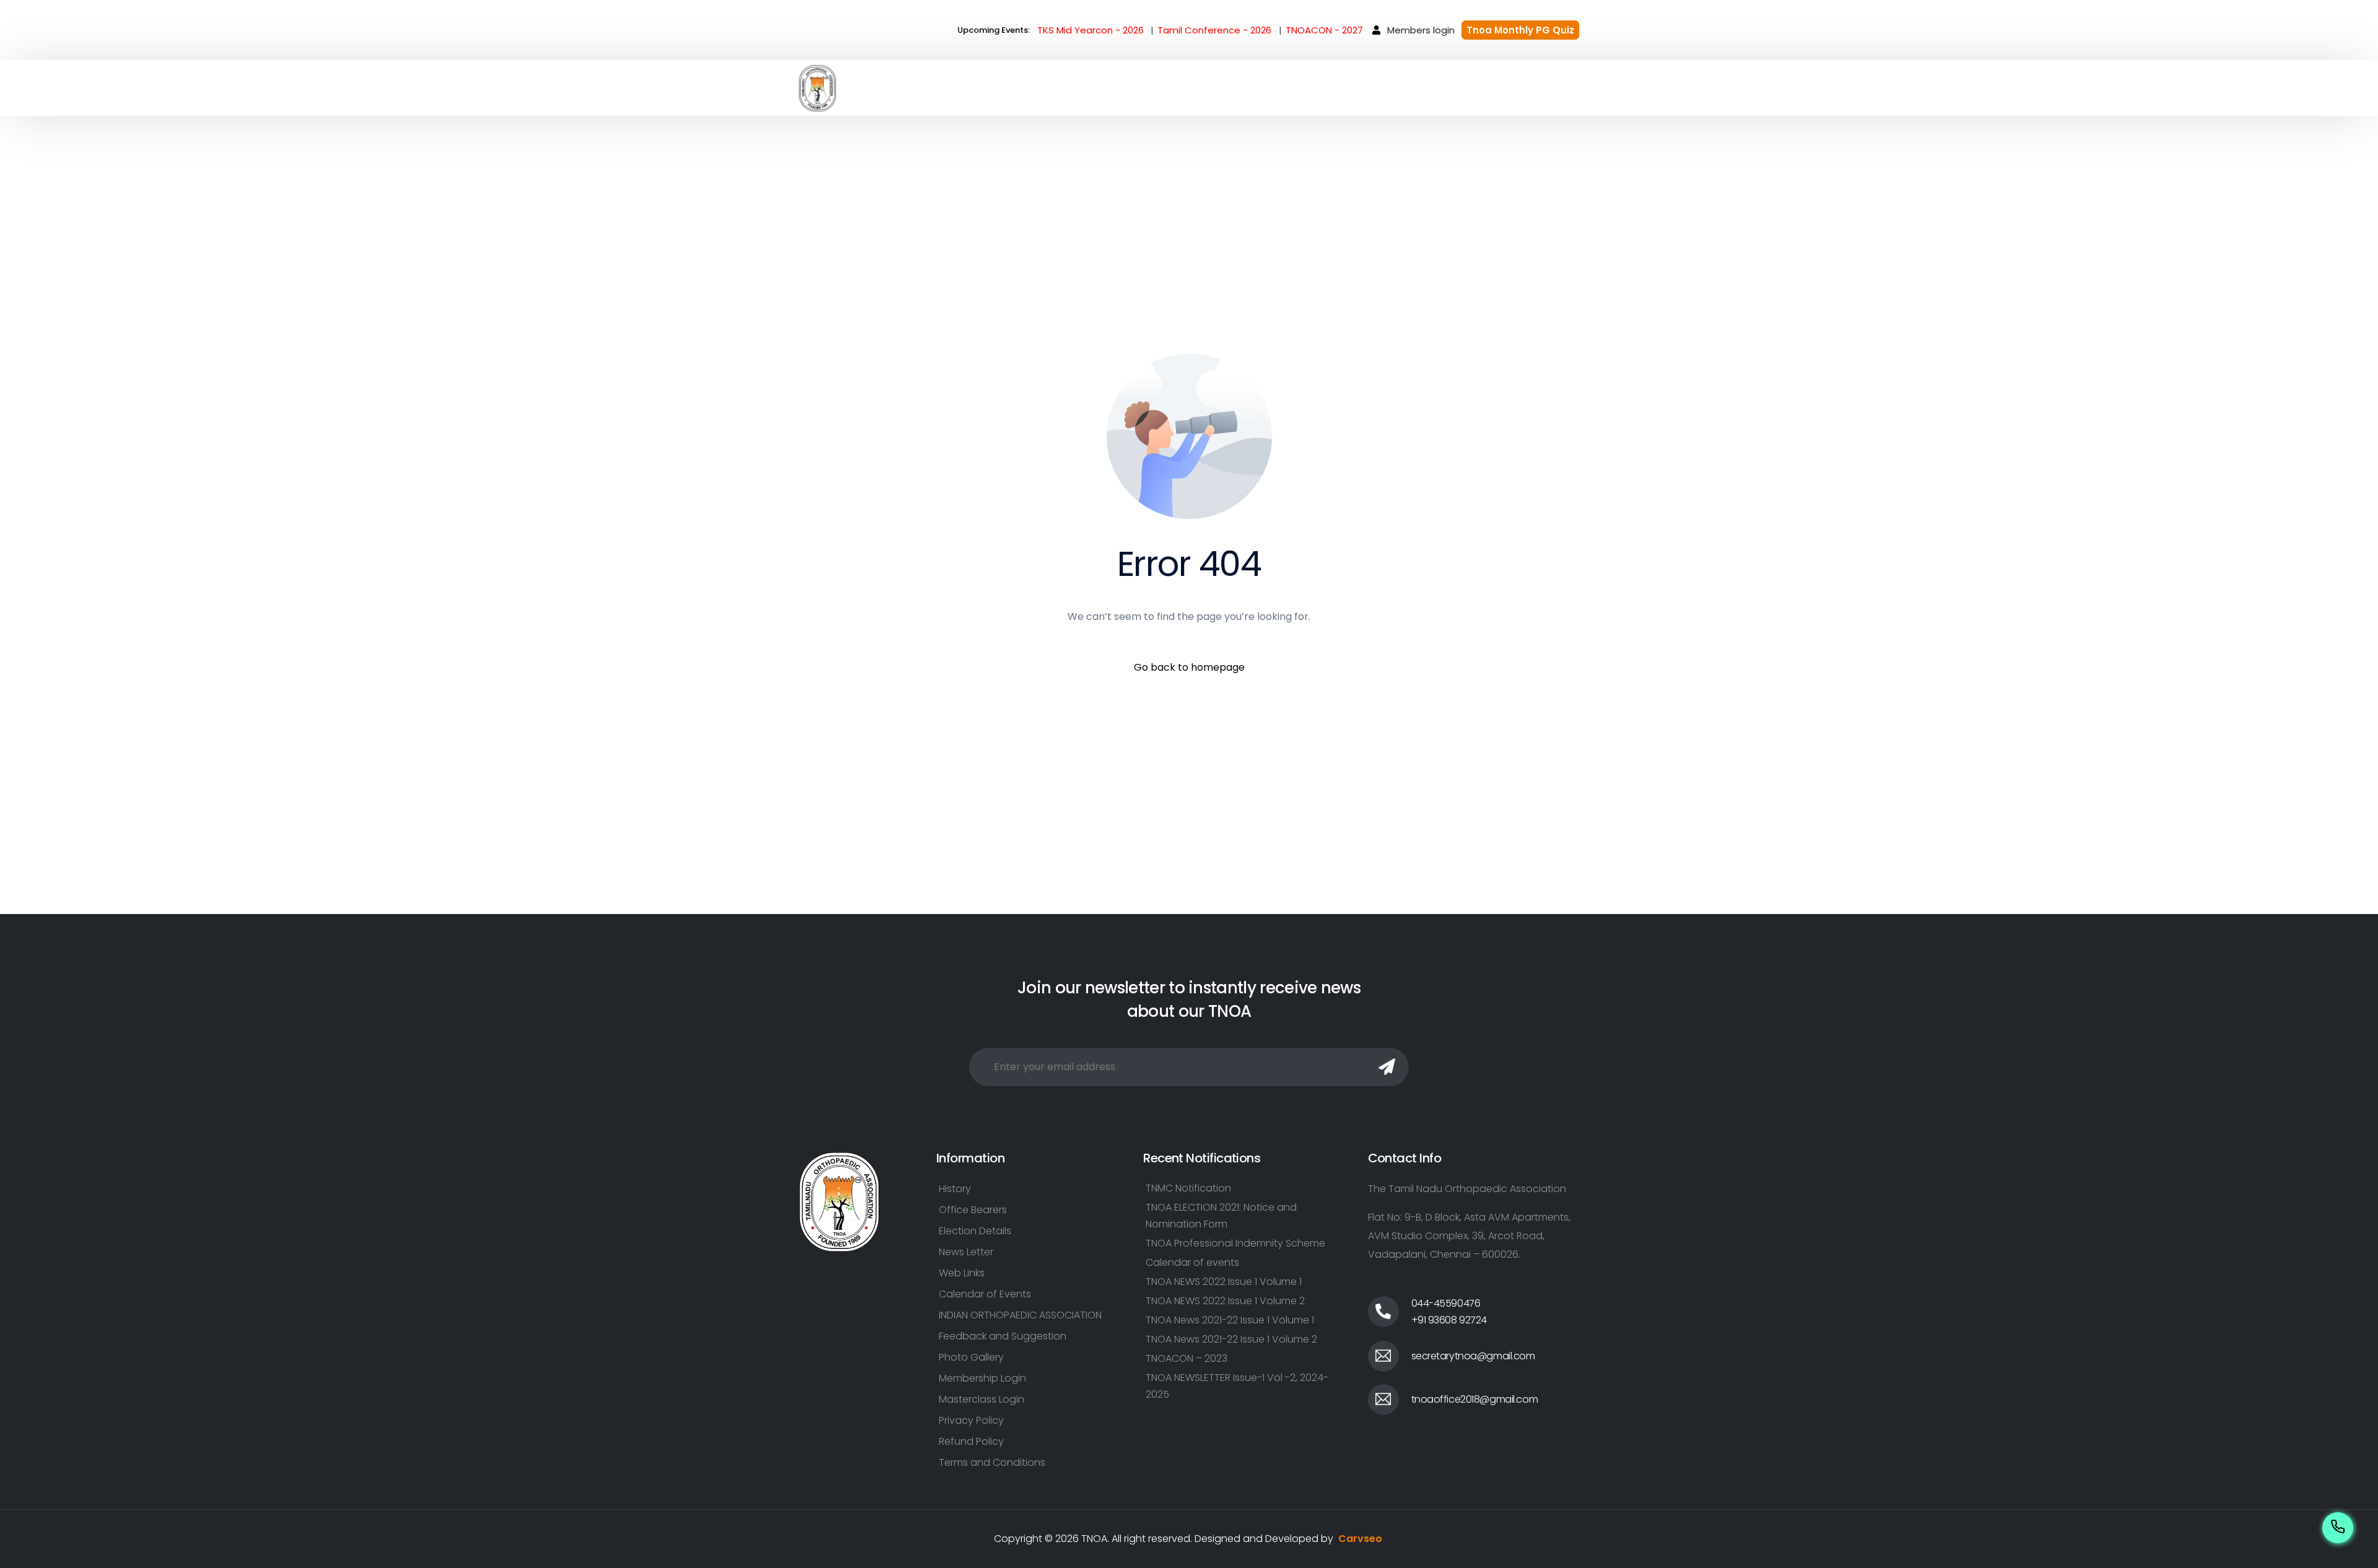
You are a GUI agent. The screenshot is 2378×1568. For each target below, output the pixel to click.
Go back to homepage (1189, 667)
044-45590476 (1446, 1303)
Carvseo (1360, 1539)
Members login (1421, 30)
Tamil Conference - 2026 (1214, 30)
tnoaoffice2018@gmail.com (1475, 1399)
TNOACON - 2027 (1324, 30)
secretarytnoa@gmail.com (1473, 1356)
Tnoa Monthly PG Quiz (1520, 30)
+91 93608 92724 (1449, 1320)
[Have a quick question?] (2338, 1526)
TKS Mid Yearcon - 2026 (1091, 30)
